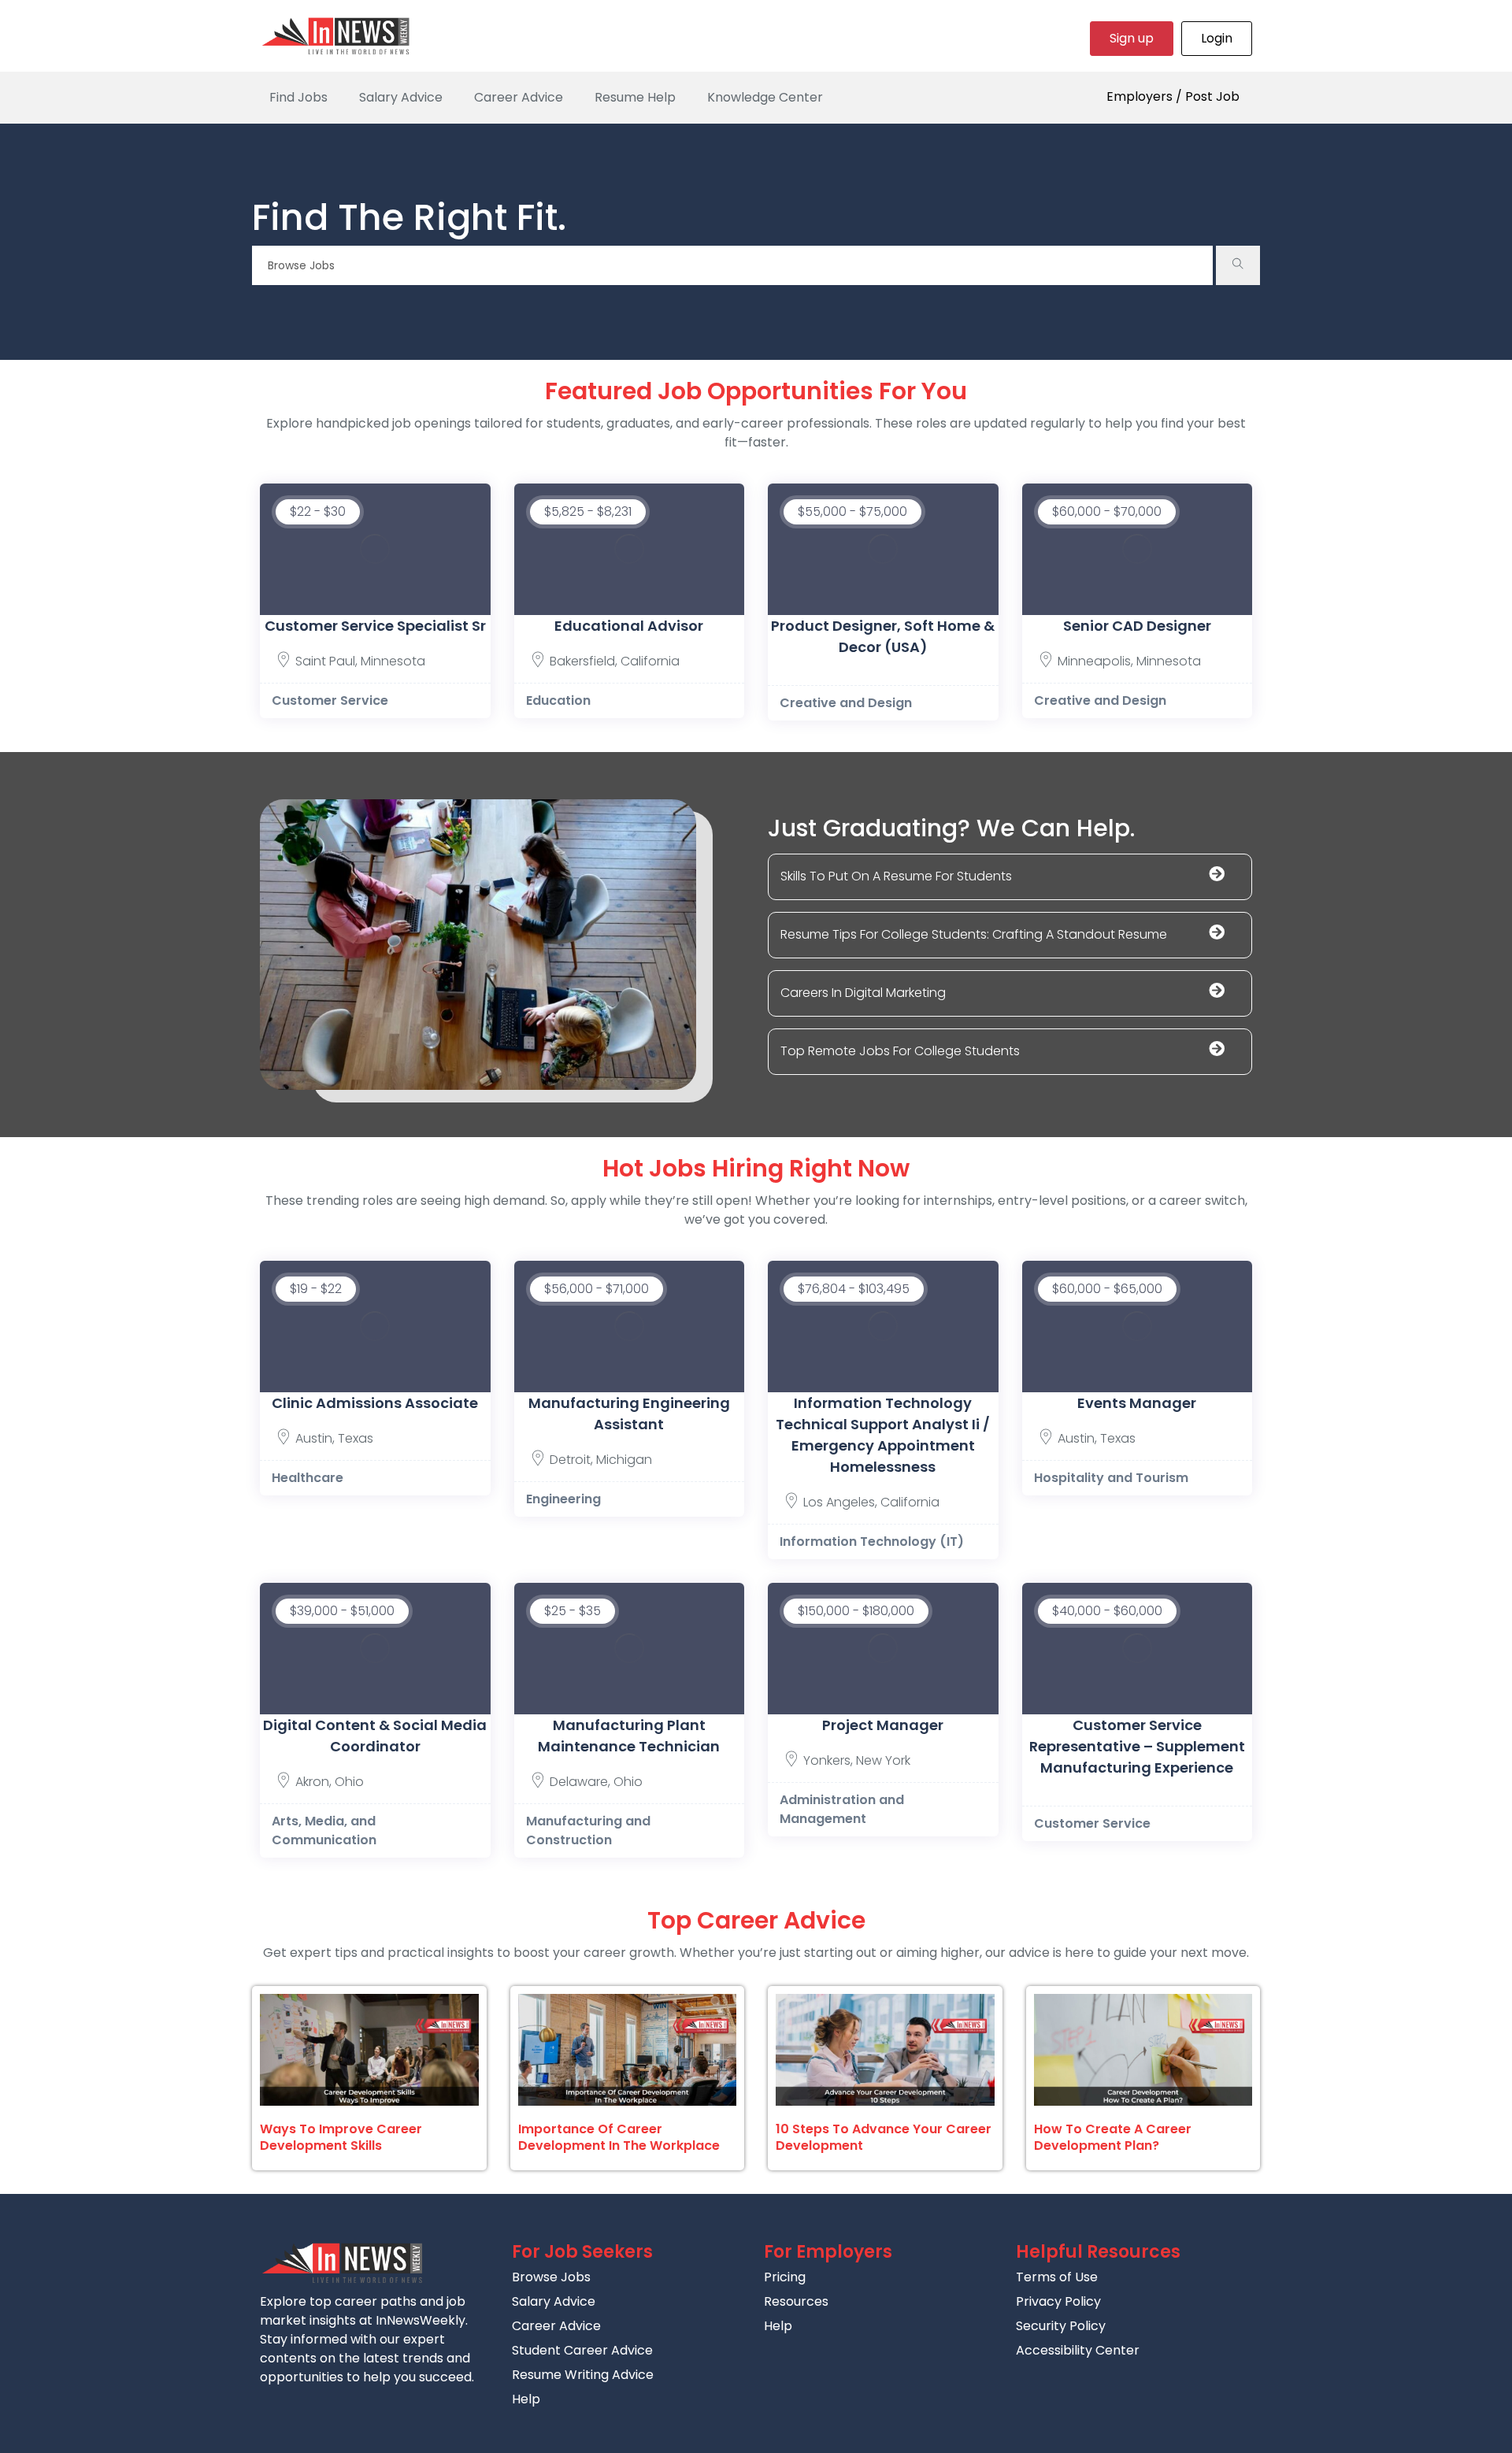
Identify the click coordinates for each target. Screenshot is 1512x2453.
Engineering (563, 1499)
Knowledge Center (765, 97)
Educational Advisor (629, 626)
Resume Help (635, 97)
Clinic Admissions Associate (375, 1403)
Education (558, 700)
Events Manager (1137, 1403)
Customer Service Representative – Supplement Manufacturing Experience (1137, 1746)
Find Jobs (298, 97)
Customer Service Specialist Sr (375, 626)
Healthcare (308, 1478)
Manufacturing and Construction (588, 1830)
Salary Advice (401, 97)
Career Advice (519, 97)
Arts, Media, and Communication (324, 1830)
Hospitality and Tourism (1111, 1478)
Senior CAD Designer (1137, 626)
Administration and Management (842, 1809)
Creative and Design (846, 703)
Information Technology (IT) (872, 1541)
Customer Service (330, 700)
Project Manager (883, 1725)
